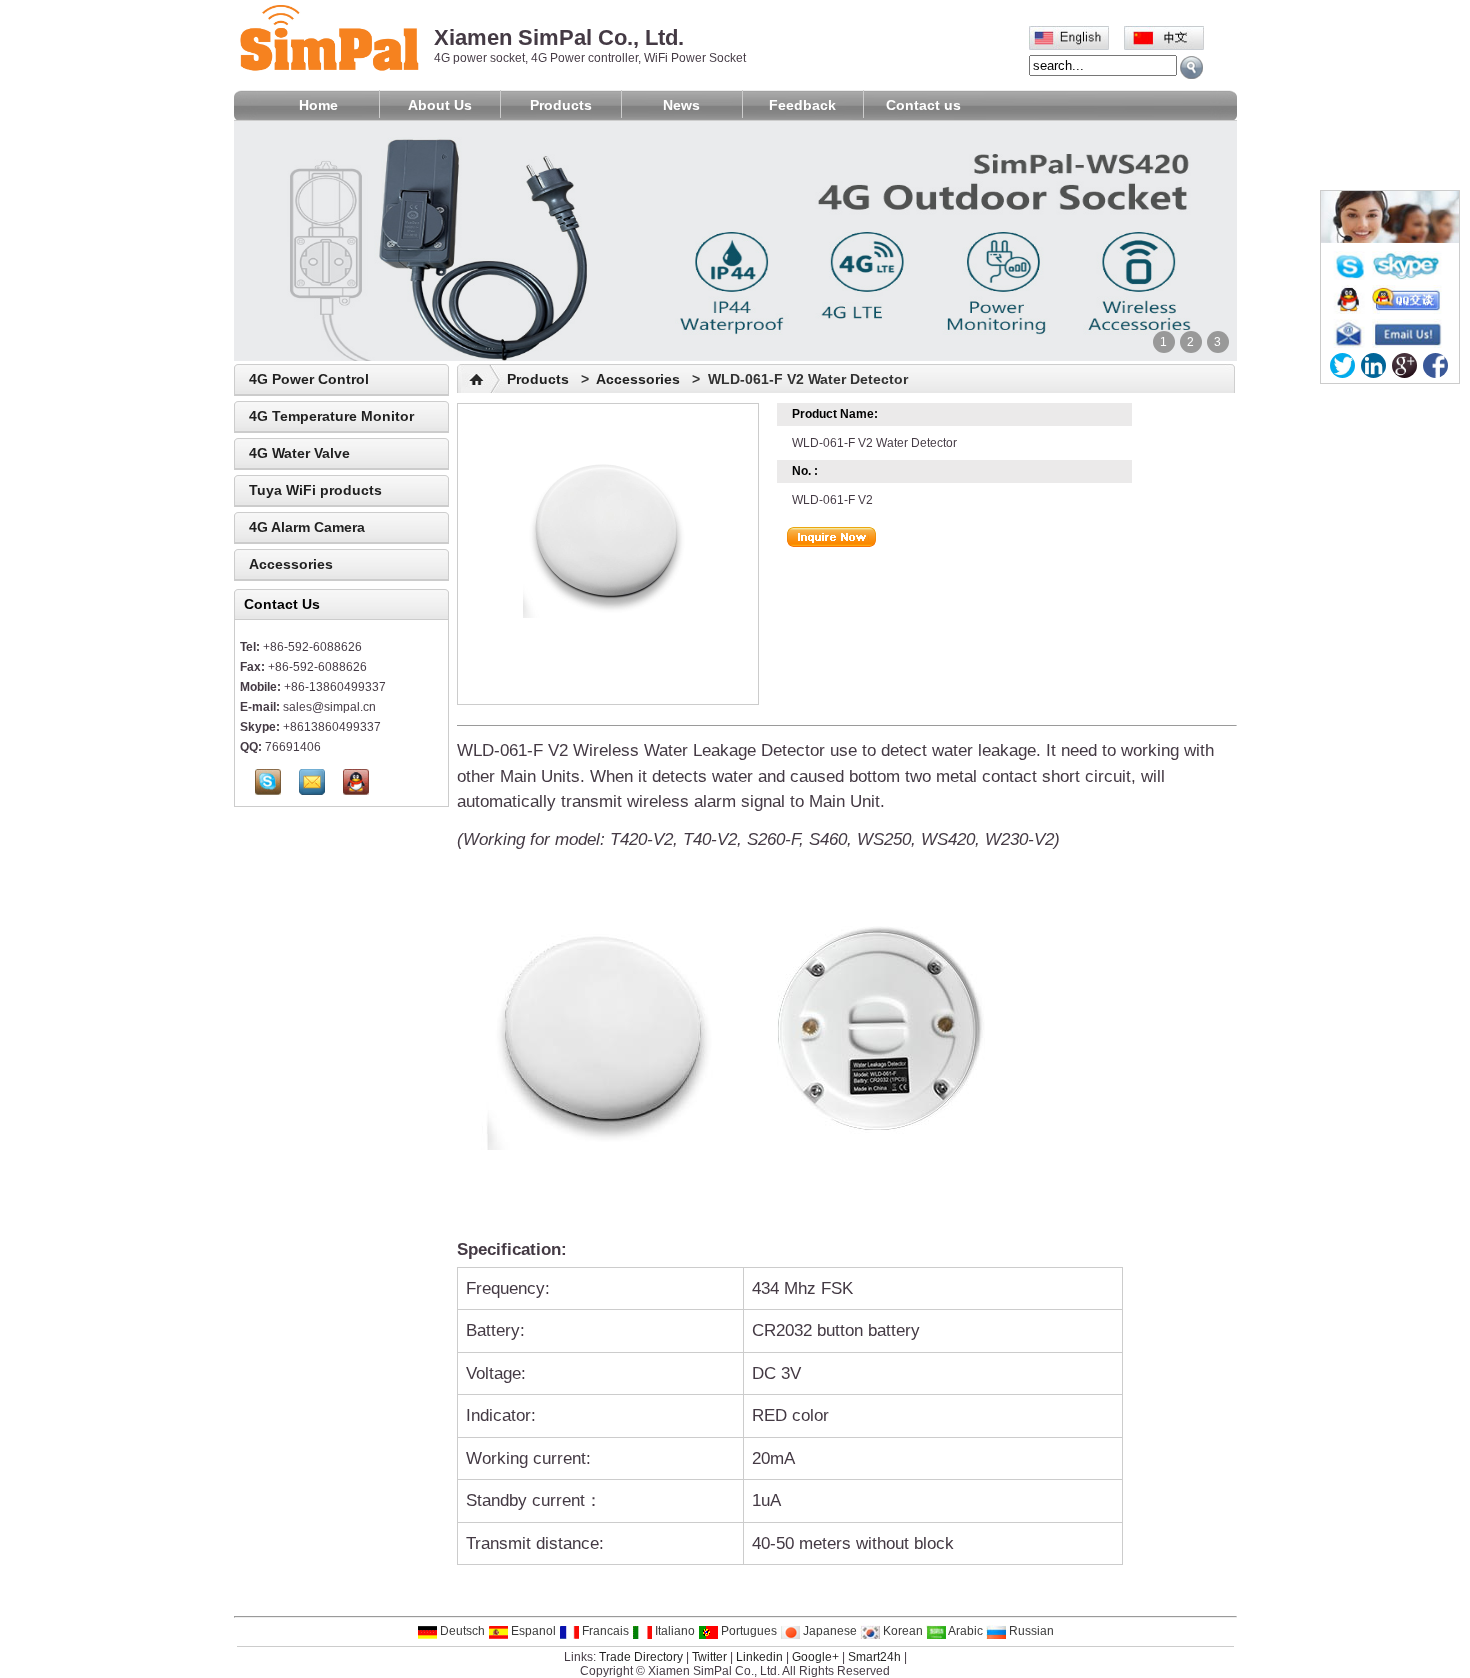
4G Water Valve (299, 453)
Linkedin (759, 1657)
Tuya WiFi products (315, 490)
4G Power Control (309, 379)
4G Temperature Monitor (331, 416)
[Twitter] (1342, 365)
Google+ (815, 1657)
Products (561, 105)
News (681, 105)
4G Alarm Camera (307, 527)
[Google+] (1404, 365)
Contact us (923, 105)
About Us (440, 105)
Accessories (291, 564)
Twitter (709, 1657)
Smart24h (874, 1657)
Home (318, 105)
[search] (1191, 67)
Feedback (802, 105)
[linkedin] (1373, 365)
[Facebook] (1435, 365)
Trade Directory (641, 1657)
